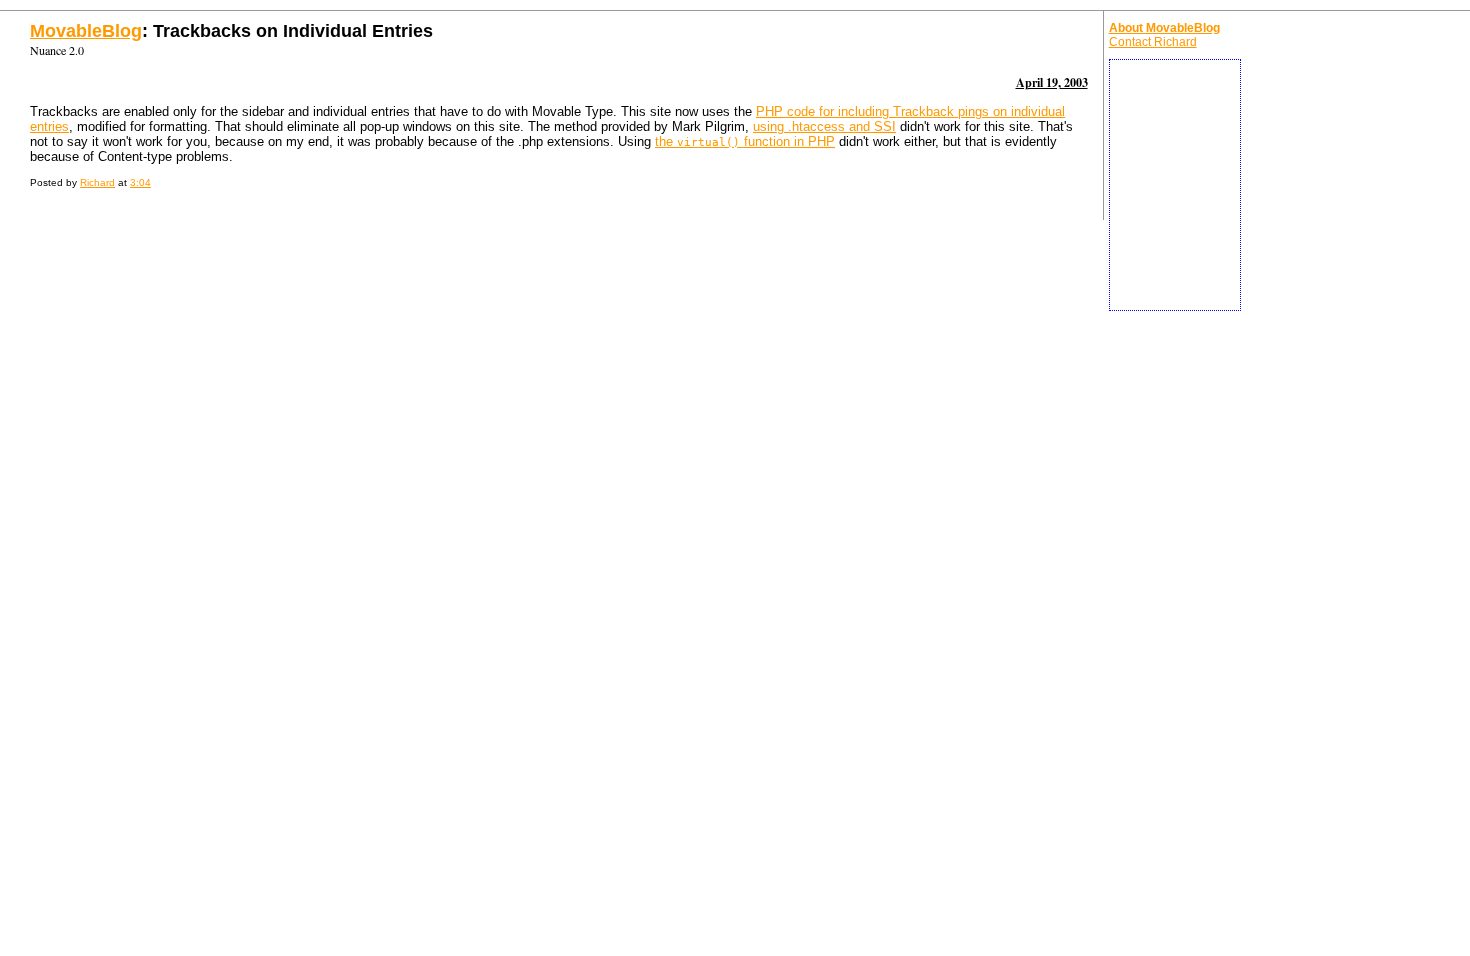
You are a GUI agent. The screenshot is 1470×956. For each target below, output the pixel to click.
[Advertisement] (1175, 185)
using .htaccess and (824, 126)
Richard (97, 182)
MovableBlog (86, 31)
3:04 (140, 182)
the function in (745, 141)
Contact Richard (1153, 42)
